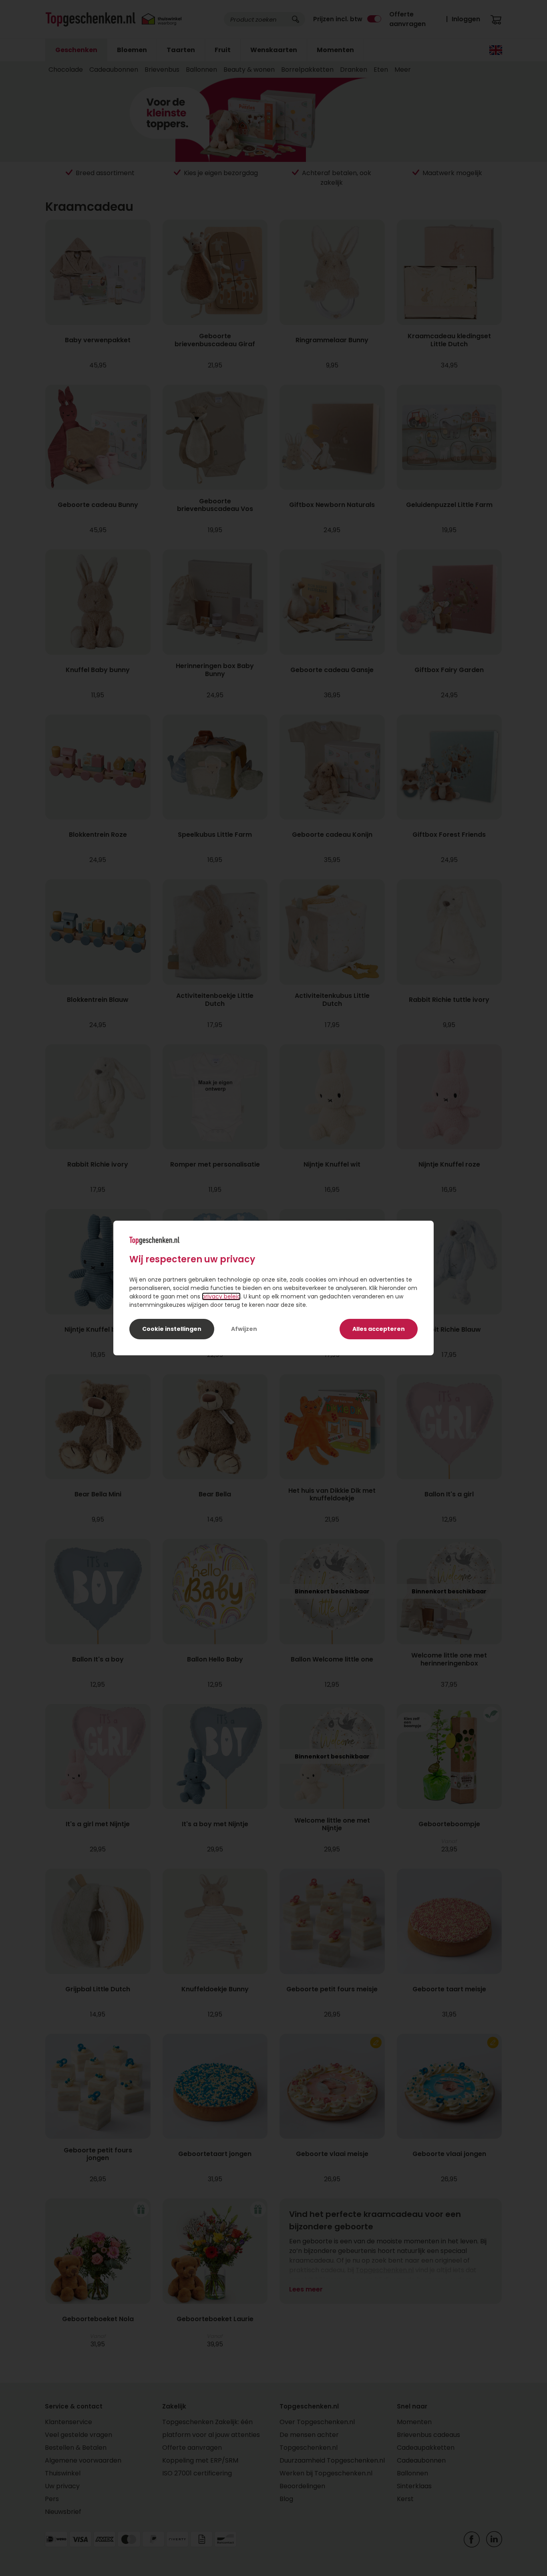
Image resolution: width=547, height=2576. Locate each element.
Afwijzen (244, 1329)
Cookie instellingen (172, 1329)
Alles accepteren (379, 1329)
